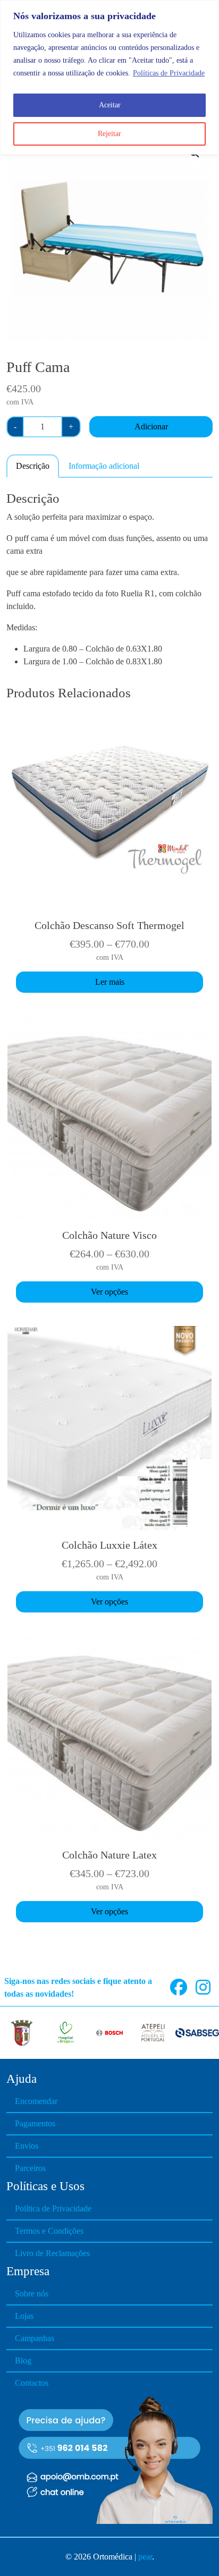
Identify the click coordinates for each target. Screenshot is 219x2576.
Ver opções (109, 1292)
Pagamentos (35, 2123)
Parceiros (30, 2168)
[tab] (33, 466)
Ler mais (110, 982)
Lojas (24, 2316)
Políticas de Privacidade (169, 73)
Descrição (33, 466)
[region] (109, 77)
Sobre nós (32, 2294)
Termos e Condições (49, 2231)
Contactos (32, 2383)
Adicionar (151, 426)
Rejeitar (109, 134)
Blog (23, 2360)
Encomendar (36, 2101)
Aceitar (110, 105)
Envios (27, 2146)
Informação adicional (104, 466)
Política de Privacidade (53, 2208)
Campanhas (35, 2338)
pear (145, 2557)
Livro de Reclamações (52, 2253)
